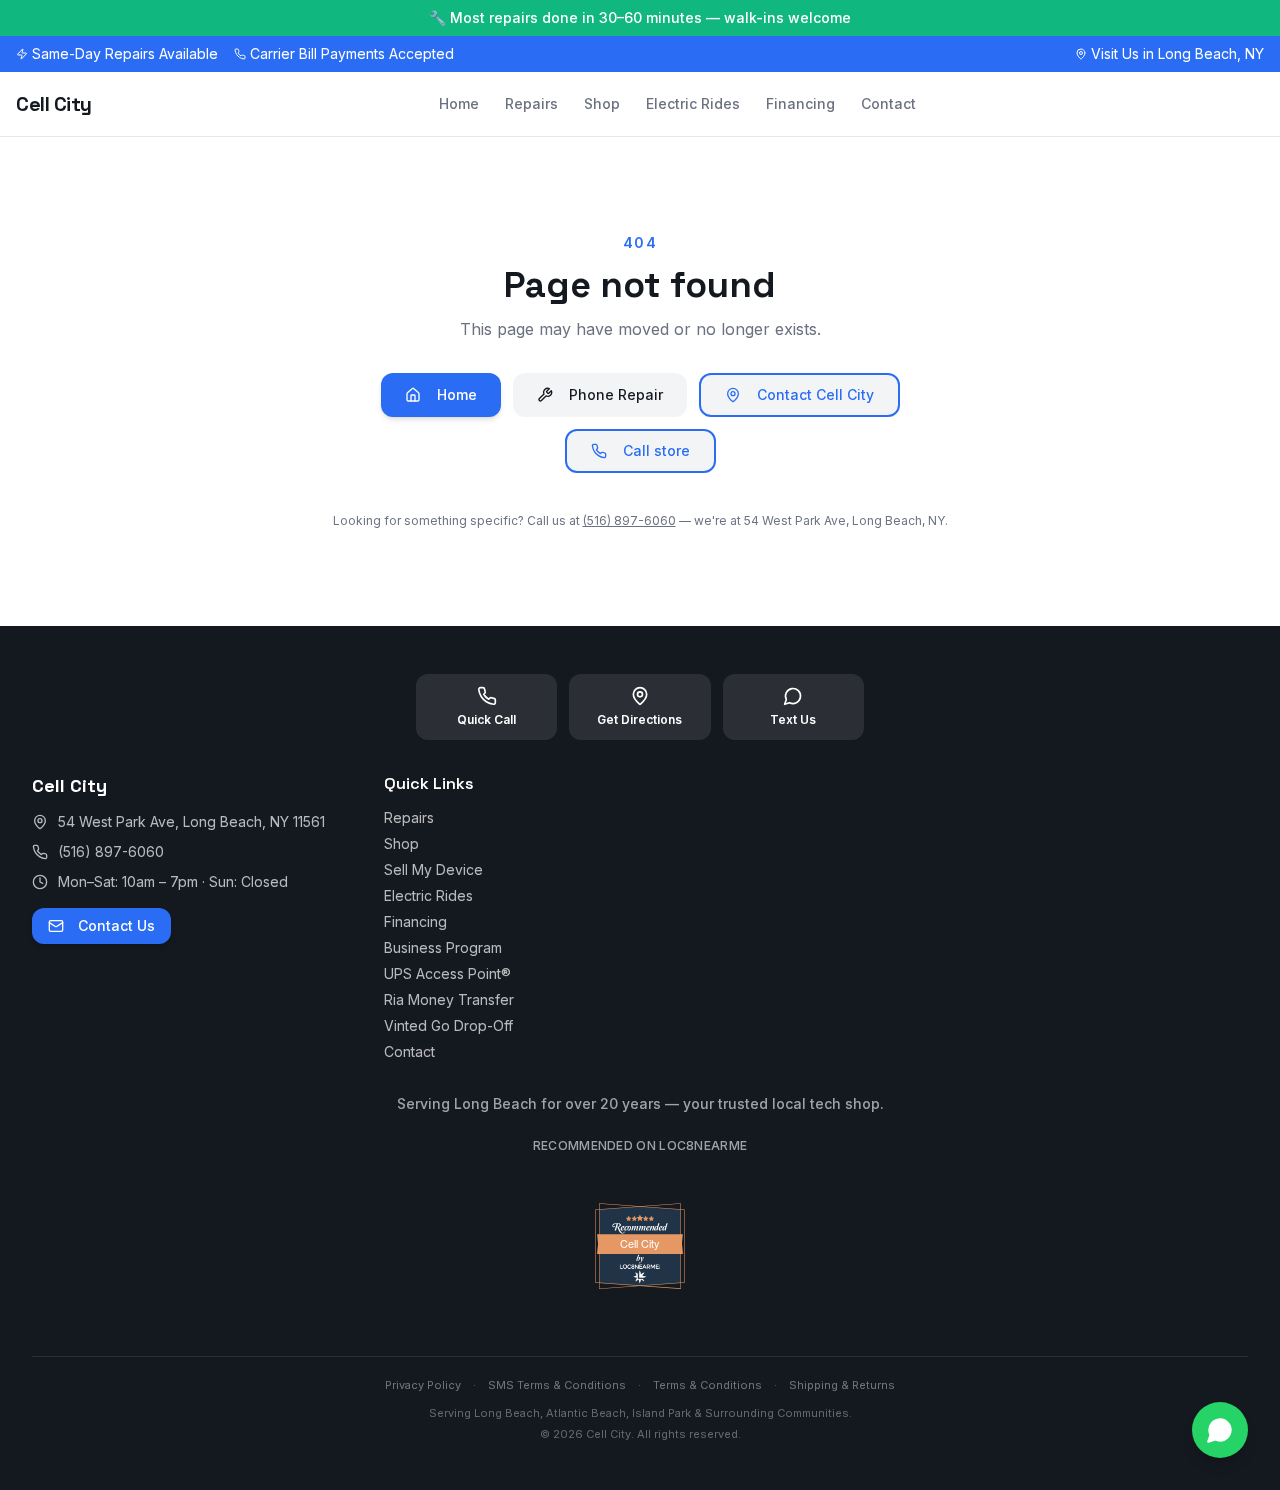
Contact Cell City (815, 394)
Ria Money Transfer (449, 999)
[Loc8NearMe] (639, 1283)
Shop (602, 103)
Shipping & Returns (842, 1385)
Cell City (54, 104)
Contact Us (116, 925)
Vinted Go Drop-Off (448, 1025)
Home (459, 103)
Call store (656, 450)
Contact (888, 103)
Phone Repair (616, 394)
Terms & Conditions (707, 1385)
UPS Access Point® (447, 973)
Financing (800, 103)
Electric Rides (693, 103)
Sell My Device (433, 869)
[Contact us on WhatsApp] (1220, 1430)
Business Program (443, 947)
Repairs (531, 103)
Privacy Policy (423, 1385)
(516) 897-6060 (629, 520)
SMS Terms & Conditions (557, 1385)
